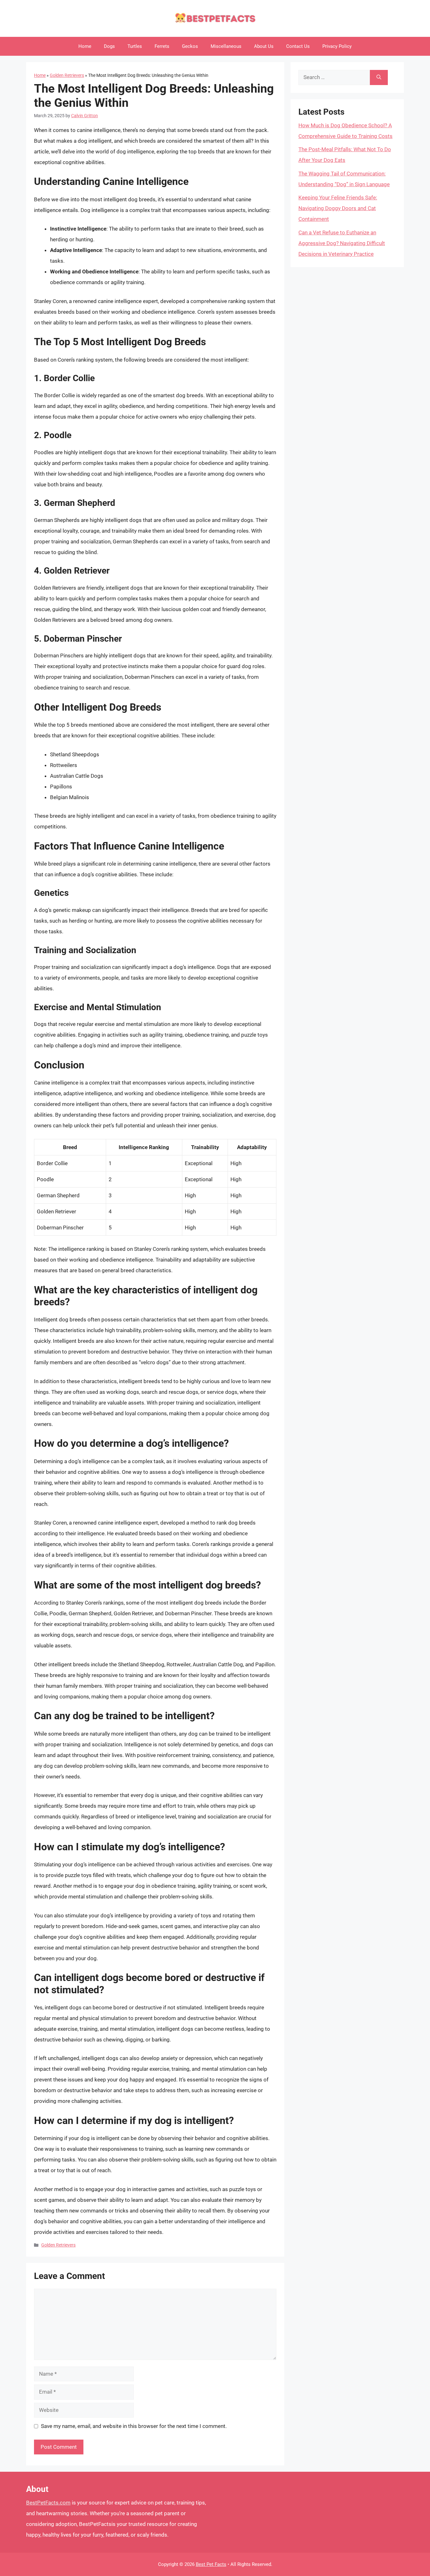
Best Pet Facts (211, 2564)
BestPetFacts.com (48, 2503)
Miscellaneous (226, 46)
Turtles (135, 46)
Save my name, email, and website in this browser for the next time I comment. (134, 2426)
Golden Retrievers (67, 75)
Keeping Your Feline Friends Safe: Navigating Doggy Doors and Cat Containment (338, 208)
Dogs (109, 46)
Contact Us (298, 46)
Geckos (190, 46)
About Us (264, 46)
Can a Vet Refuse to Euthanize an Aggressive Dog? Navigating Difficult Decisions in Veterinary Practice (342, 243)
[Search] (379, 77)
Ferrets (162, 46)
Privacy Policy (337, 46)
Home (85, 46)
